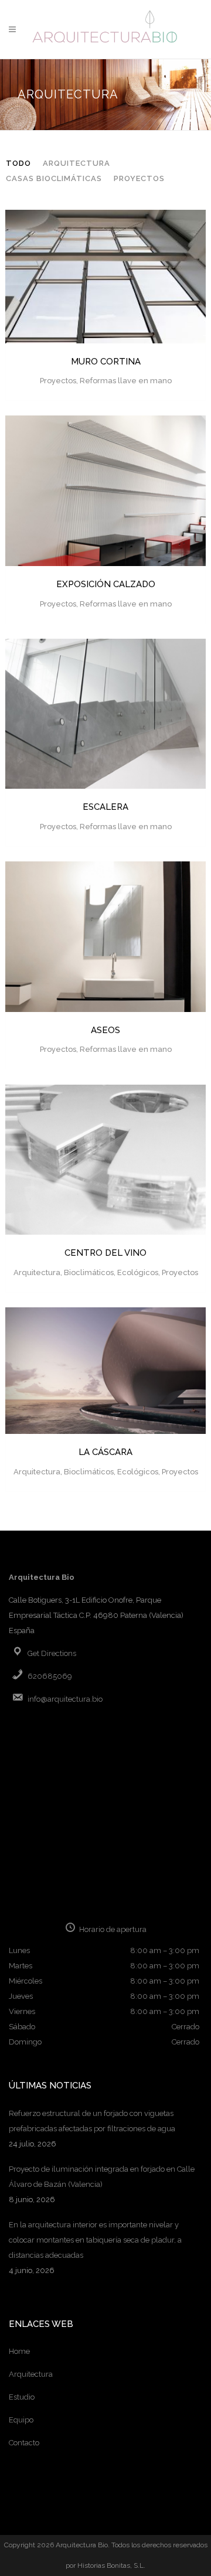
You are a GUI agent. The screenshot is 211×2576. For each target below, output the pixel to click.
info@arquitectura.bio (65, 1699)
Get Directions (52, 1653)
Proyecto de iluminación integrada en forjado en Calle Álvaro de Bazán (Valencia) (102, 2177)
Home (19, 2351)
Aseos (105, 1030)
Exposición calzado (106, 584)
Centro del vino (105, 1253)
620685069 (50, 1676)
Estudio (22, 2397)
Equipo (21, 2420)
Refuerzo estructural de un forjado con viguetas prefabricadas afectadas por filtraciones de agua (92, 2121)
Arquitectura (31, 2374)
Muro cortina (106, 362)
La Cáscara (105, 1452)
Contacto (24, 2443)
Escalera (105, 807)
